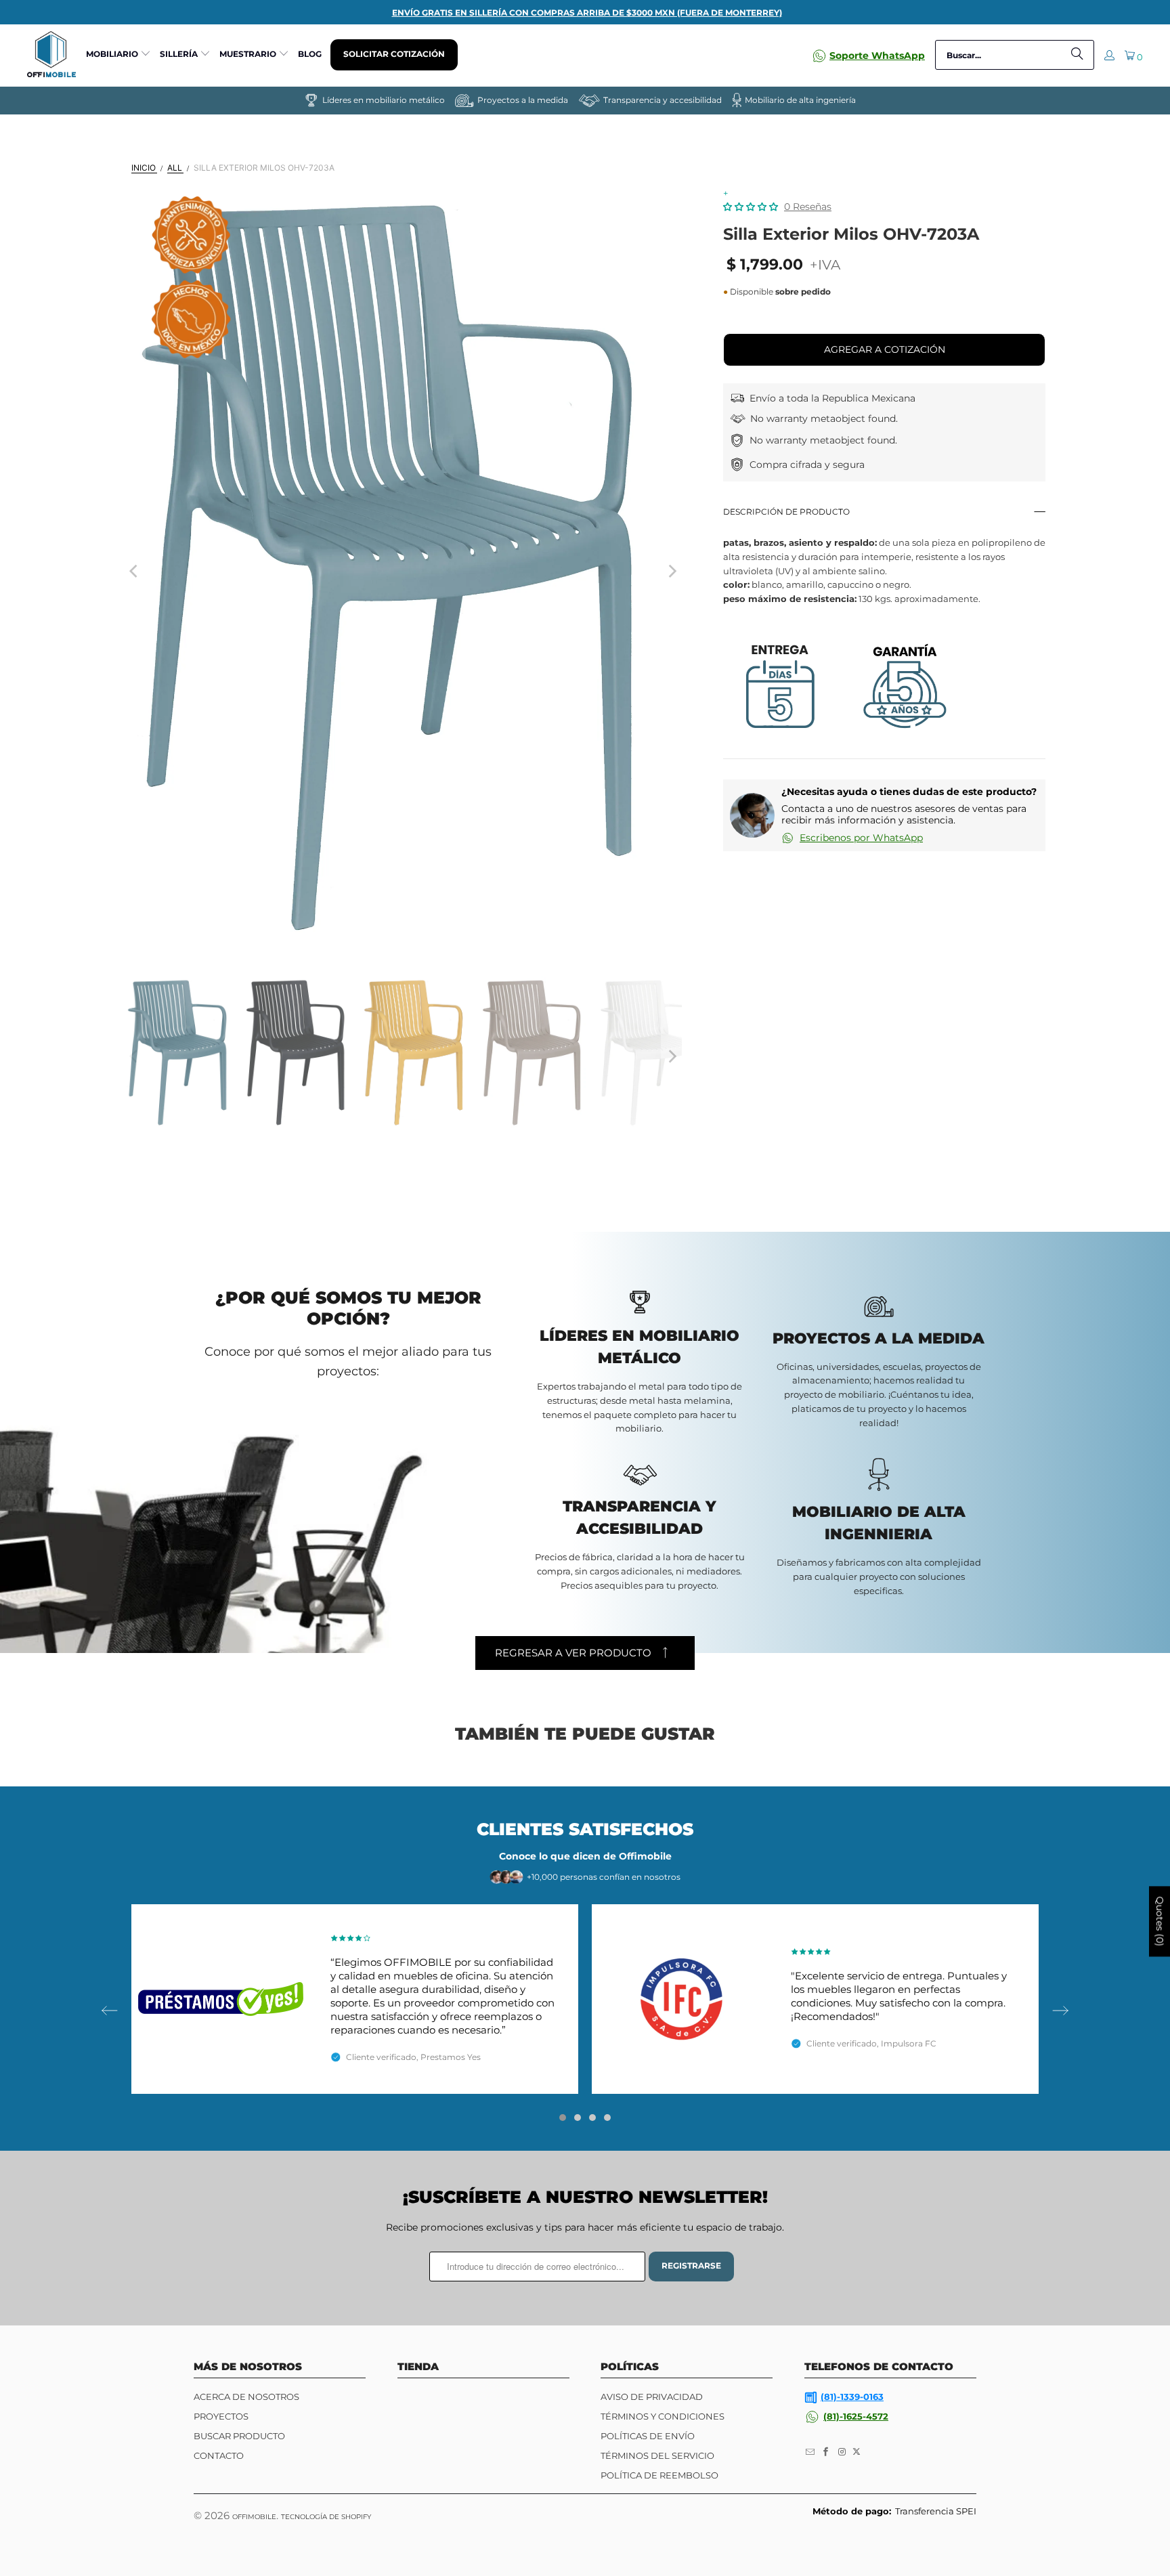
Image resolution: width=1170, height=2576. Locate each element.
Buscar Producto (239, 2436)
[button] (118, 55)
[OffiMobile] (51, 55)
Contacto (219, 2455)
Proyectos (221, 2416)
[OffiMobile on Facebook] (827, 2452)
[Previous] (135, 571)
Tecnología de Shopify (326, 2517)
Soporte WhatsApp (877, 56)
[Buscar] (1077, 55)
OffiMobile (254, 2517)
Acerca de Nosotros (246, 2397)
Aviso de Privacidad (652, 2397)
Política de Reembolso (659, 2475)
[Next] (672, 571)
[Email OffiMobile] (810, 2452)
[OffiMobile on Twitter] (857, 2452)
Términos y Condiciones (663, 2416)
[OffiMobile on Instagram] (842, 2452)
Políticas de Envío (648, 2436)
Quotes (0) (1160, 1922)
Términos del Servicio (657, 2455)
